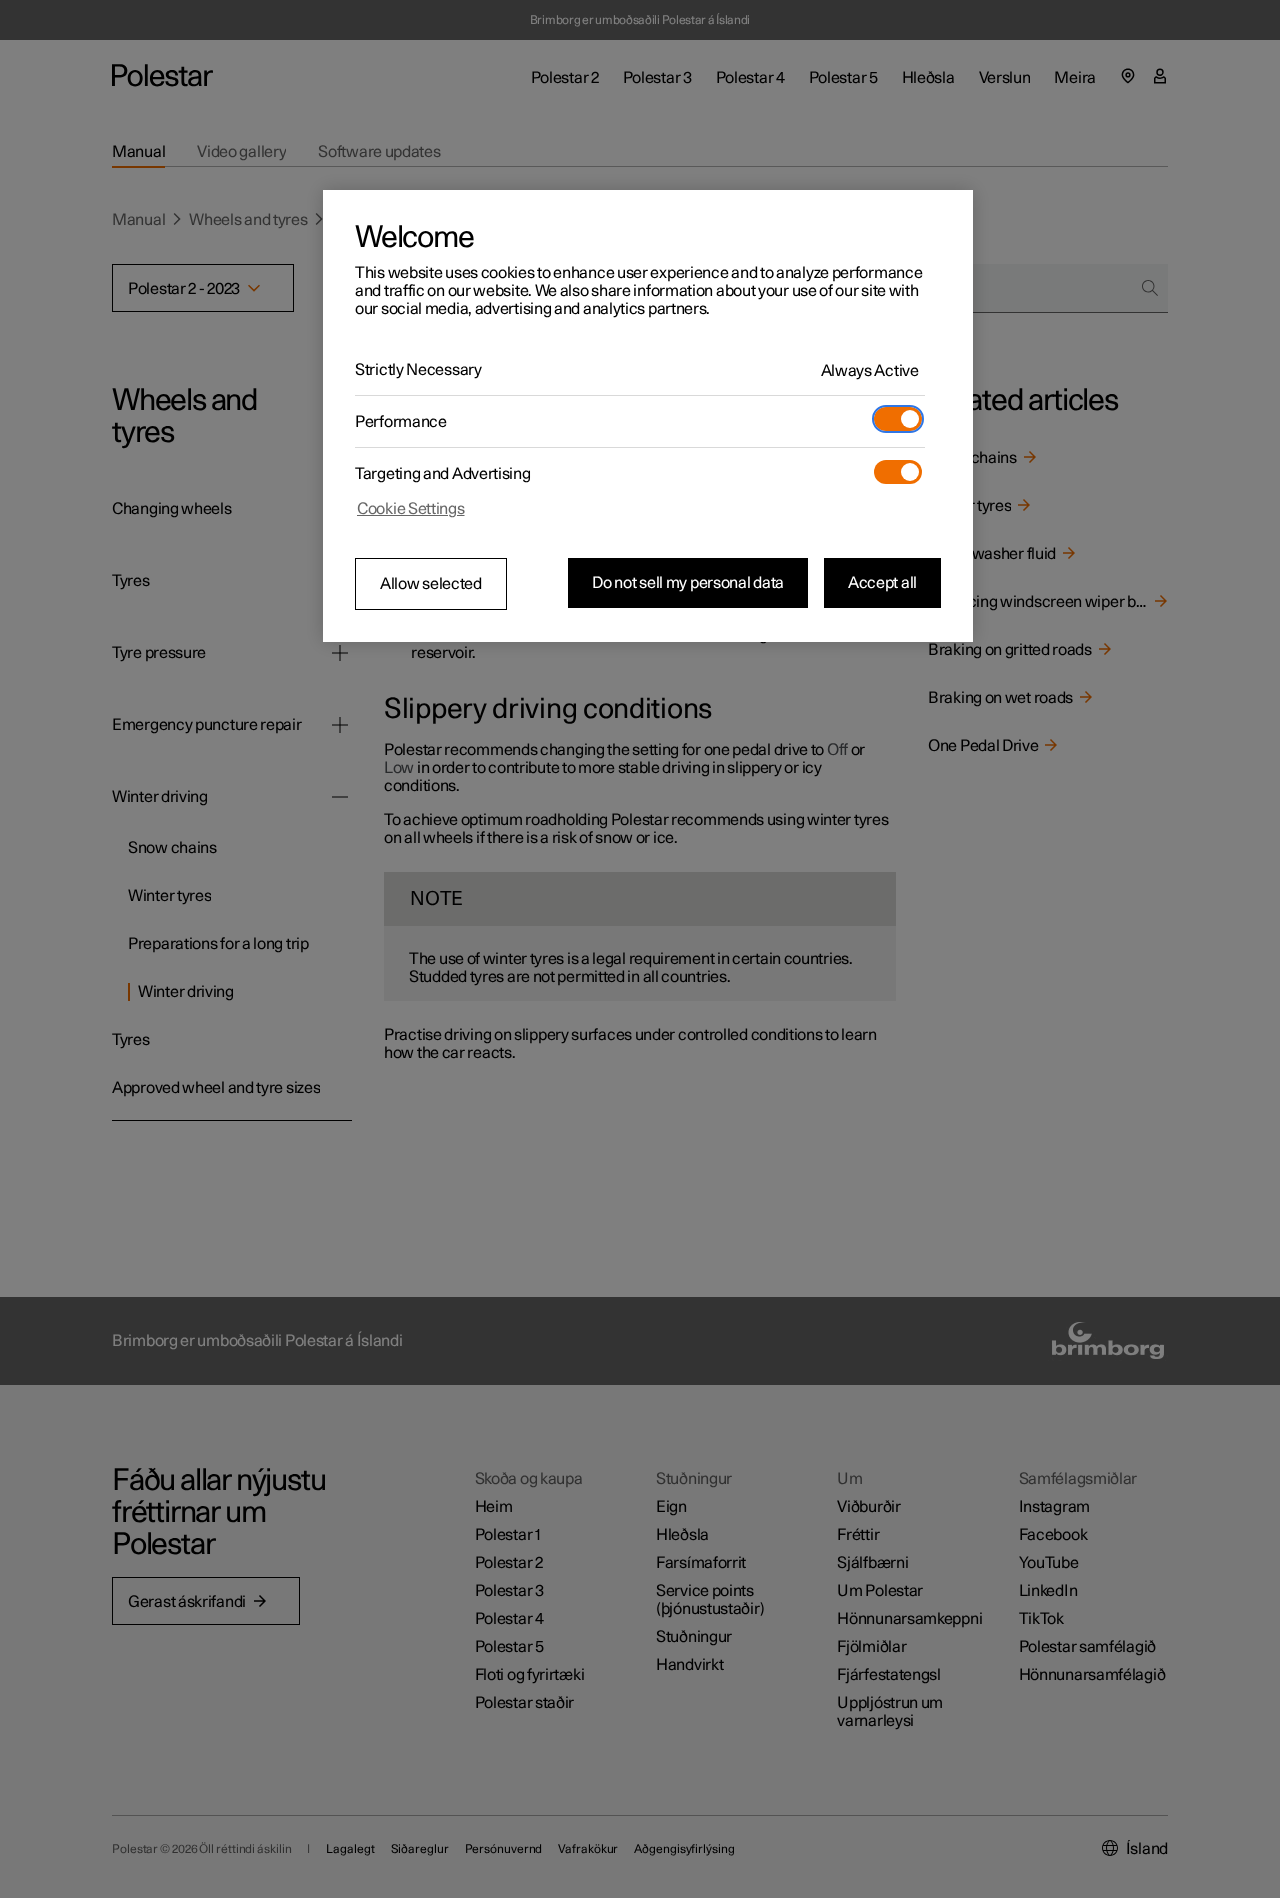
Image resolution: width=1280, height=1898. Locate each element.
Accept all (882, 583)
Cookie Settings (411, 509)
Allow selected (431, 584)
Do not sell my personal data (688, 583)
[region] (648, 416)
